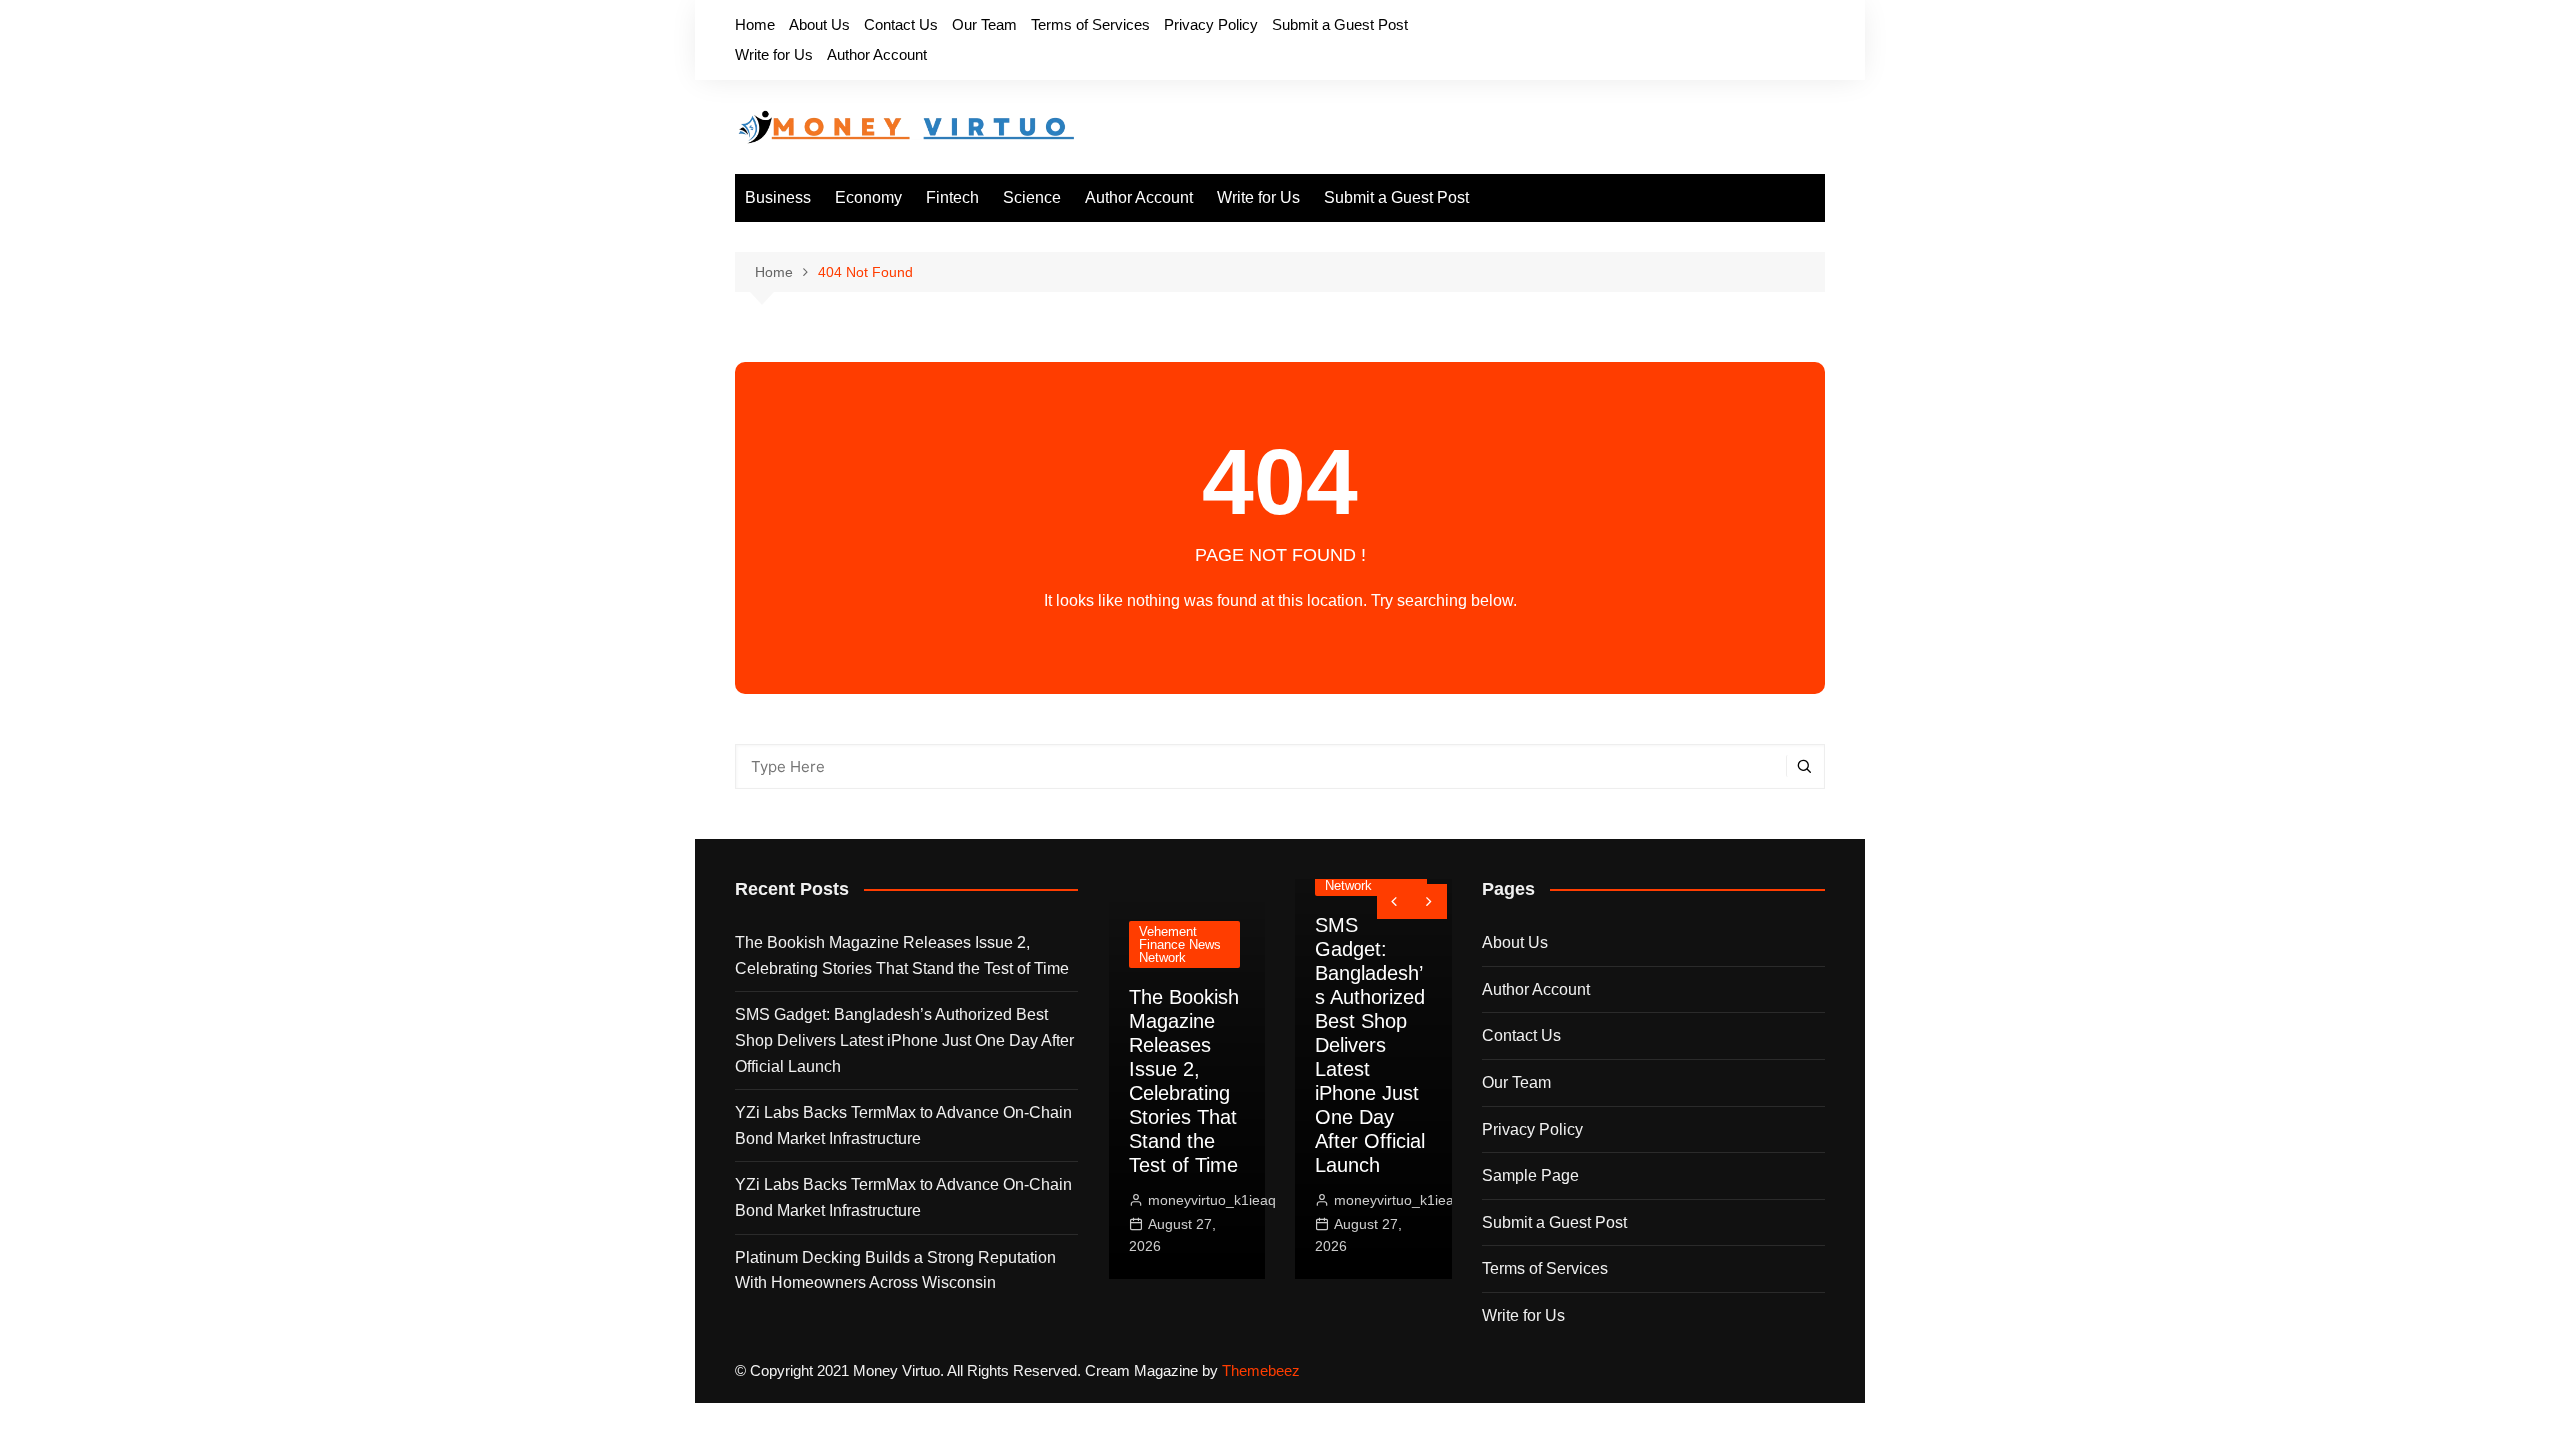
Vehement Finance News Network (1180, 944)
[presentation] (1394, 901)
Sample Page (1530, 1175)
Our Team (984, 24)
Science (1032, 197)
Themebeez (1261, 1370)
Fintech (952, 197)
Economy (868, 197)
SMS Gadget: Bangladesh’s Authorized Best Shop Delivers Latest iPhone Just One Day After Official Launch (904, 1040)
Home (755, 24)
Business (778, 197)
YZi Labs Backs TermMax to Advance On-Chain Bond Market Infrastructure (903, 1125)
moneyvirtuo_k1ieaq (1212, 1200)
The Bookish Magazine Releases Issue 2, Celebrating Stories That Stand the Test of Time (902, 955)
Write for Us (774, 54)
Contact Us (901, 24)
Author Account (877, 54)
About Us (819, 24)
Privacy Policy (1211, 24)
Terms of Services (1090, 24)
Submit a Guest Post (1340, 24)
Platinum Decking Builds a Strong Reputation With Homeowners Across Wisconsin (895, 1270)
